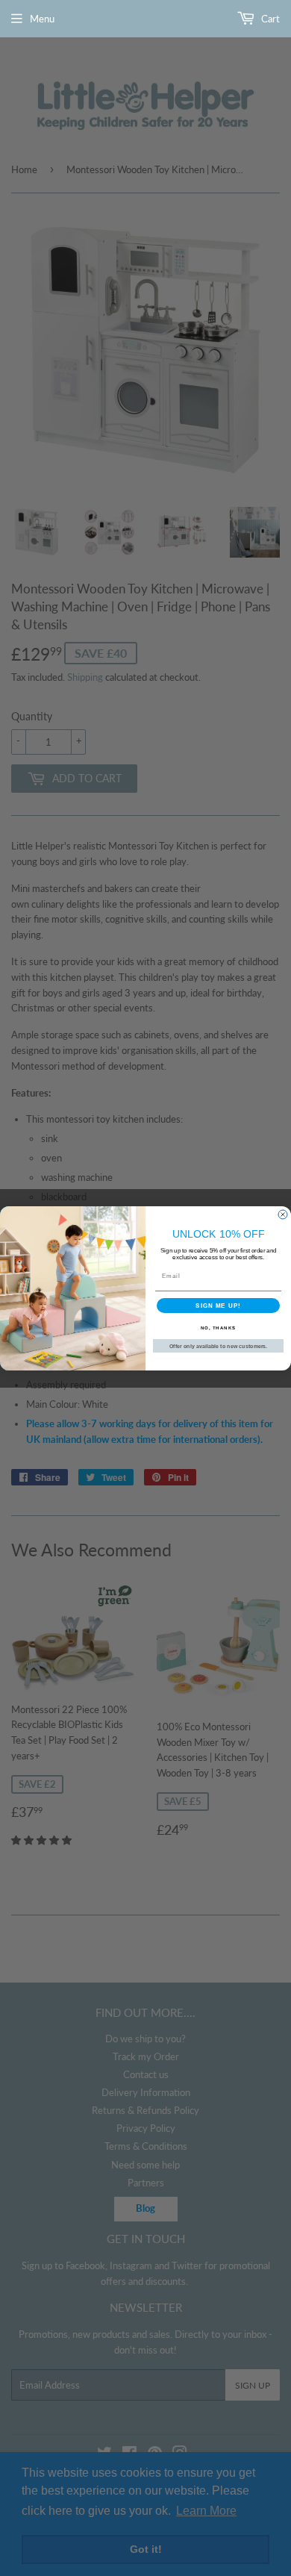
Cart (269, 19)
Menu (42, 19)
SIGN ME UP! (218, 1305)
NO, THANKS (219, 1328)
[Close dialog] (283, 1214)
